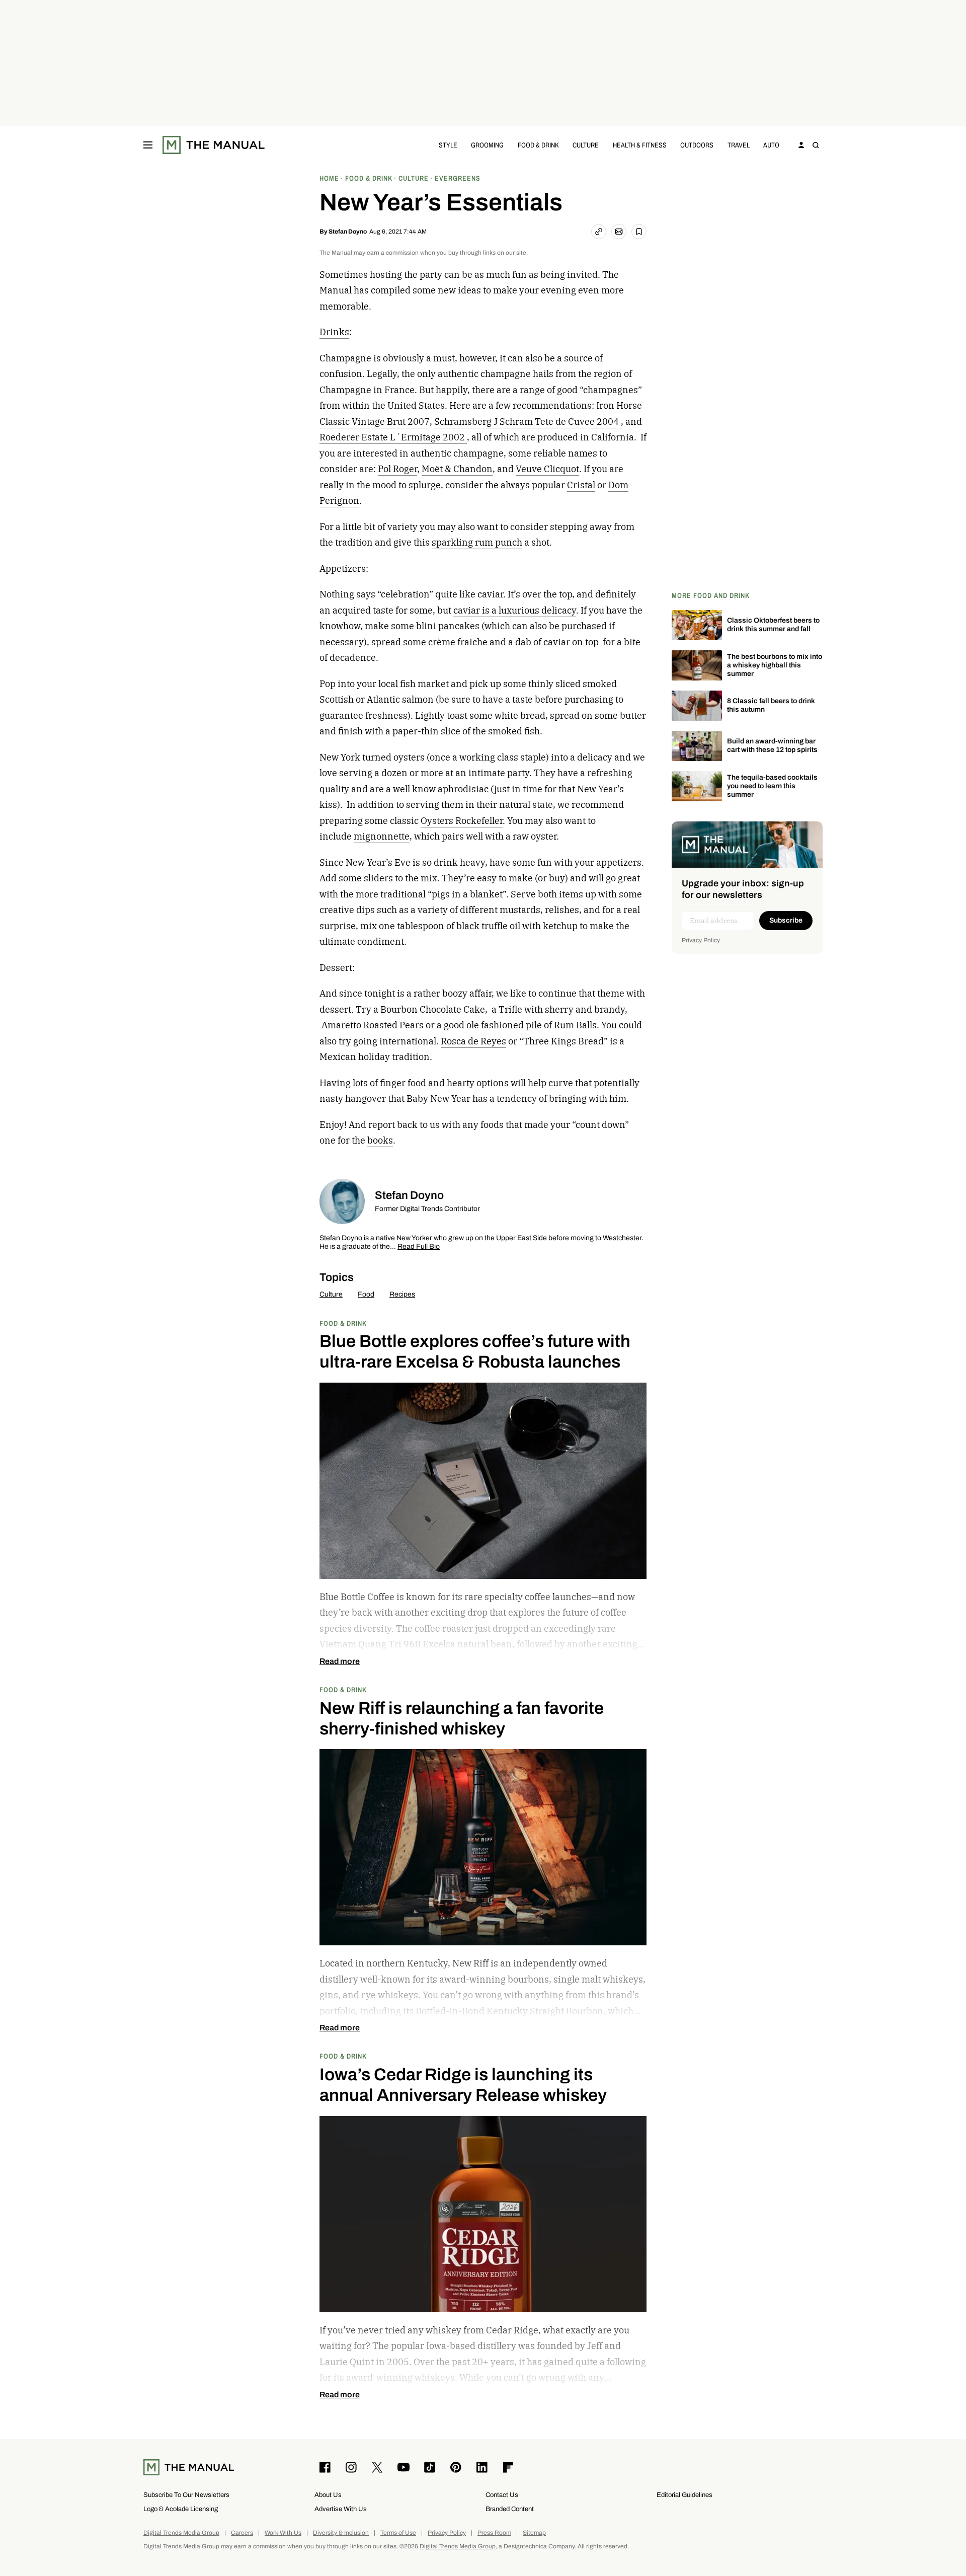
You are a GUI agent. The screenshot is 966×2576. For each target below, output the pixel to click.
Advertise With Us (341, 2509)
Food (366, 1294)
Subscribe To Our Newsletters (186, 2495)
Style (448, 145)
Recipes (402, 1294)
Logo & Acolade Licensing (181, 2509)
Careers (242, 2533)
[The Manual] (214, 145)
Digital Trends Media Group (181, 2533)
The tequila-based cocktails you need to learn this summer (772, 786)
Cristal (581, 485)
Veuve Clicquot (547, 469)
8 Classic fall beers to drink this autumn (771, 705)
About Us (328, 2495)
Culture (586, 145)
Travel (739, 145)
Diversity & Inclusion (341, 2533)
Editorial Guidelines (685, 2495)
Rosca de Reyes (473, 1041)
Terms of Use (398, 2533)
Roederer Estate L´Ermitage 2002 (393, 437)
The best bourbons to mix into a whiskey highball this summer (775, 665)
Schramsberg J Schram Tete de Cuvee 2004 (528, 422)
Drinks (334, 332)
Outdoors (697, 145)
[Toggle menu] (148, 145)
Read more (340, 1661)
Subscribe (786, 920)
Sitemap (534, 2533)
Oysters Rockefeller (462, 821)
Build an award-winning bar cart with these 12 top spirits (772, 745)
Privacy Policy (701, 940)
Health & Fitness (640, 145)
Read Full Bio (419, 1247)
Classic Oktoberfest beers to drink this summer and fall (773, 625)
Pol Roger (397, 469)
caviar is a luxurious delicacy (515, 610)
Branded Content (510, 2509)
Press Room (494, 2533)
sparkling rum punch (477, 542)
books (380, 1140)
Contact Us (502, 2495)
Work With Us (283, 2533)
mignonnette (382, 836)
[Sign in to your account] (801, 145)
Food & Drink (538, 145)
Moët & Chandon (457, 469)
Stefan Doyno (348, 232)
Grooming (487, 145)
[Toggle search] (816, 145)
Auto (771, 145)
